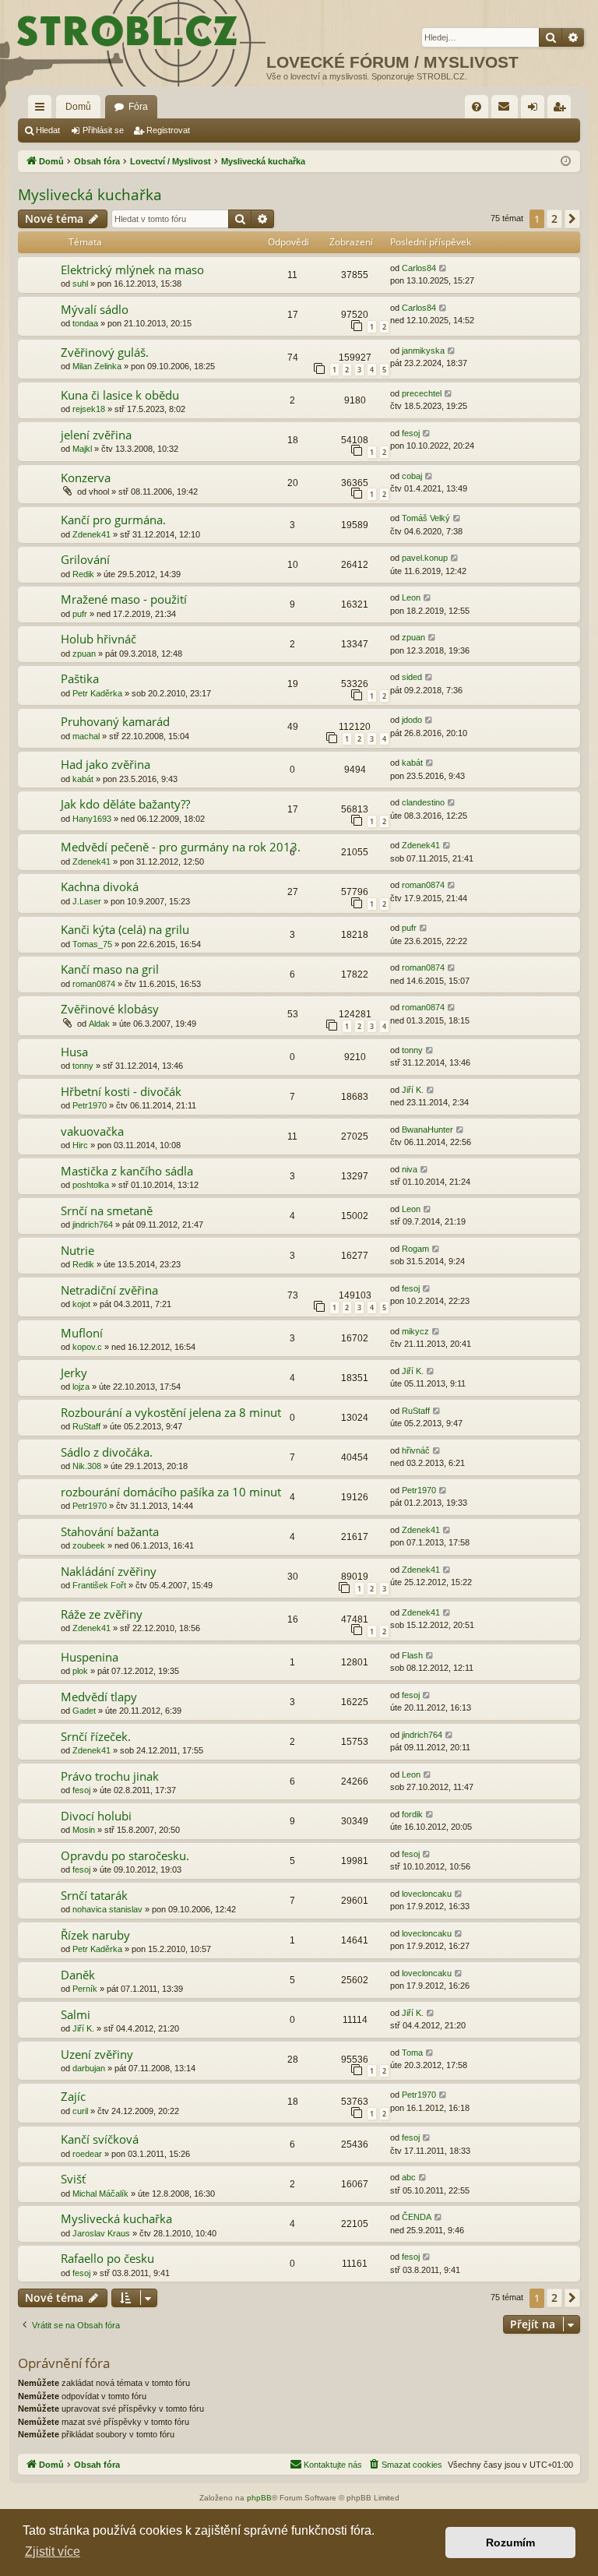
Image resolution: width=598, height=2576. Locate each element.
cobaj (412, 476)
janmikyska (423, 351)
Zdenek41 (91, 534)
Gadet (84, 1711)
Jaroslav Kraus (101, 2233)
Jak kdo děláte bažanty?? (125, 804)
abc (409, 2177)
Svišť (73, 2179)
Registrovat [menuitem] (562, 110)
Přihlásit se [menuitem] (536, 110)
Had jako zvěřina (106, 764)
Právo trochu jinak (110, 1776)
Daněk (78, 1975)
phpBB (259, 2498)
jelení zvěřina (96, 435)
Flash (412, 1655)
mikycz (415, 1331)
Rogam (415, 1249)
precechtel (422, 393)
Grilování (85, 559)
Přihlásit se (103, 130)
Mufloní (82, 1333)
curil (80, 2111)
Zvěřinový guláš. (105, 352)
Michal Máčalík (100, 2194)
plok (80, 1671)
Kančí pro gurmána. (113, 520)
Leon (411, 597)
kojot (81, 1304)
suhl (80, 284)
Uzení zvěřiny (97, 2054)
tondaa (85, 323)
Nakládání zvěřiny (109, 1571)
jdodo (412, 720)
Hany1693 (92, 819)
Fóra (138, 107)
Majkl (82, 449)
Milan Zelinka (97, 366)
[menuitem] (477, 107)
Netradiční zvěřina (109, 1290)
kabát (83, 779)
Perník (85, 1989)
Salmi (76, 2014)
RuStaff (86, 1426)
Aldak (99, 1024)
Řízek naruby (95, 1935)
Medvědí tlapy (99, 1697)
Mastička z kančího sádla (127, 1171)
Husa (74, 1052)
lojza (81, 1387)
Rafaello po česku (107, 2258)
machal (86, 736)
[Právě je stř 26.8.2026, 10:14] (566, 162)
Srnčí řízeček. (96, 1736)
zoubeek (89, 1545)
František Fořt (99, 1585)
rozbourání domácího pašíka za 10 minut (171, 1492)
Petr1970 (90, 1105)
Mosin (84, 1830)
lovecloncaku (427, 1894)
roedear (87, 2154)
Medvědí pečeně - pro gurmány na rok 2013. (181, 847)
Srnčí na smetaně (107, 1210)
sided (412, 677)
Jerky (74, 1373)
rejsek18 (89, 409)
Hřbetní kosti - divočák (121, 1091)
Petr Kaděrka (97, 693)
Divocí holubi (96, 1816)
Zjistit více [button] (53, 2551)
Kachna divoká (100, 886)
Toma (412, 2053)
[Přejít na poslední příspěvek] (443, 268)
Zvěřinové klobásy (110, 1009)
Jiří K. (413, 1090)
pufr (80, 614)
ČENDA (417, 2217)
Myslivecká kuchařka (90, 195)
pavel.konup (425, 558)
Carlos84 (419, 268)
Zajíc (73, 2096)
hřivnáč (416, 1450)
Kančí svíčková (100, 2139)
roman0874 (423, 885)
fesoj (411, 433)
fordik (412, 1814)
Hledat (48, 130)
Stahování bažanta (110, 1531)
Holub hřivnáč (98, 639)
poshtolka (91, 1185)
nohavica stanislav (107, 1909)
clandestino (423, 802)
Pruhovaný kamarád (115, 721)
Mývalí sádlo (95, 309)
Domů (78, 107)
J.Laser (87, 901)
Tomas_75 (92, 944)
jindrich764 (93, 1225)
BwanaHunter (427, 1129)
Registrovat (168, 130)
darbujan (89, 2068)
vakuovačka (92, 1131)
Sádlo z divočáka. (107, 1452)
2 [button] (554, 218)
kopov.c (87, 1347)
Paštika (80, 678)
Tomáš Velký (426, 518)
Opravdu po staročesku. (125, 1855)
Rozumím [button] (510, 2543)
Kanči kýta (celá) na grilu (125, 929)
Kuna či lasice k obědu (120, 395)
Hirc (80, 1145)
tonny (83, 1066)
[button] (572, 219)
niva (410, 1169)
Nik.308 (87, 1466)
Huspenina (90, 1657)
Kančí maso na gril (110, 969)
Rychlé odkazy (43, 110)
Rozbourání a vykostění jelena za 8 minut (171, 1412)
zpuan (84, 654)
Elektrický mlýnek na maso (132, 270)
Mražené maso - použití (124, 599)
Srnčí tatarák (94, 1895)
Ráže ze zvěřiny (102, 1614)
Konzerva (86, 477)
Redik (83, 574)
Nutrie (77, 1250)
